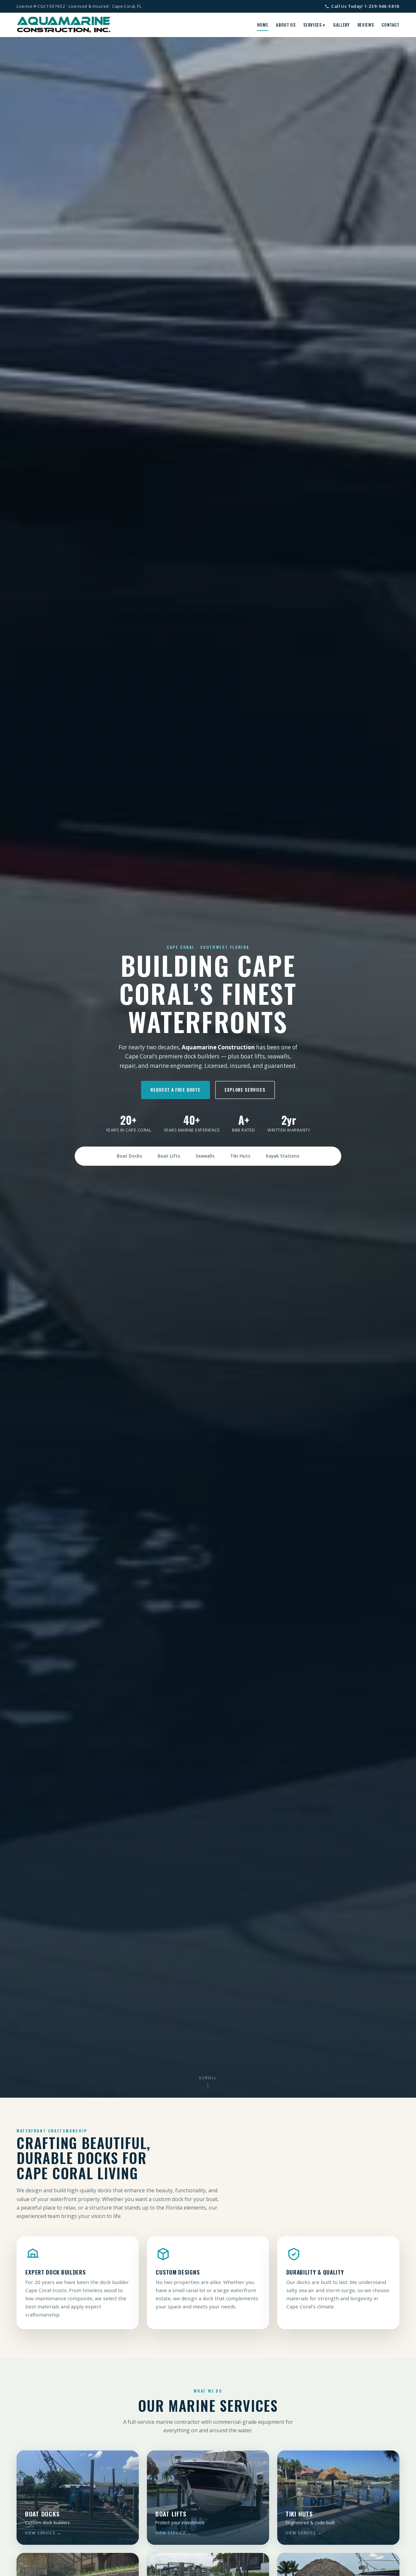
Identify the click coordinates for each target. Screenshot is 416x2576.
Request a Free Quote (175, 1090)
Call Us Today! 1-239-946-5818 (365, 6)
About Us (286, 25)
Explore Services (245, 1090)
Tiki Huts (240, 1156)
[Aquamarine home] (64, 25)
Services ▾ (314, 25)
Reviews (366, 25)
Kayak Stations (283, 1156)
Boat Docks (129, 1156)
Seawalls (205, 1156)
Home (263, 25)
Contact (390, 25)
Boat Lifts (169, 1156)
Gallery (341, 25)
